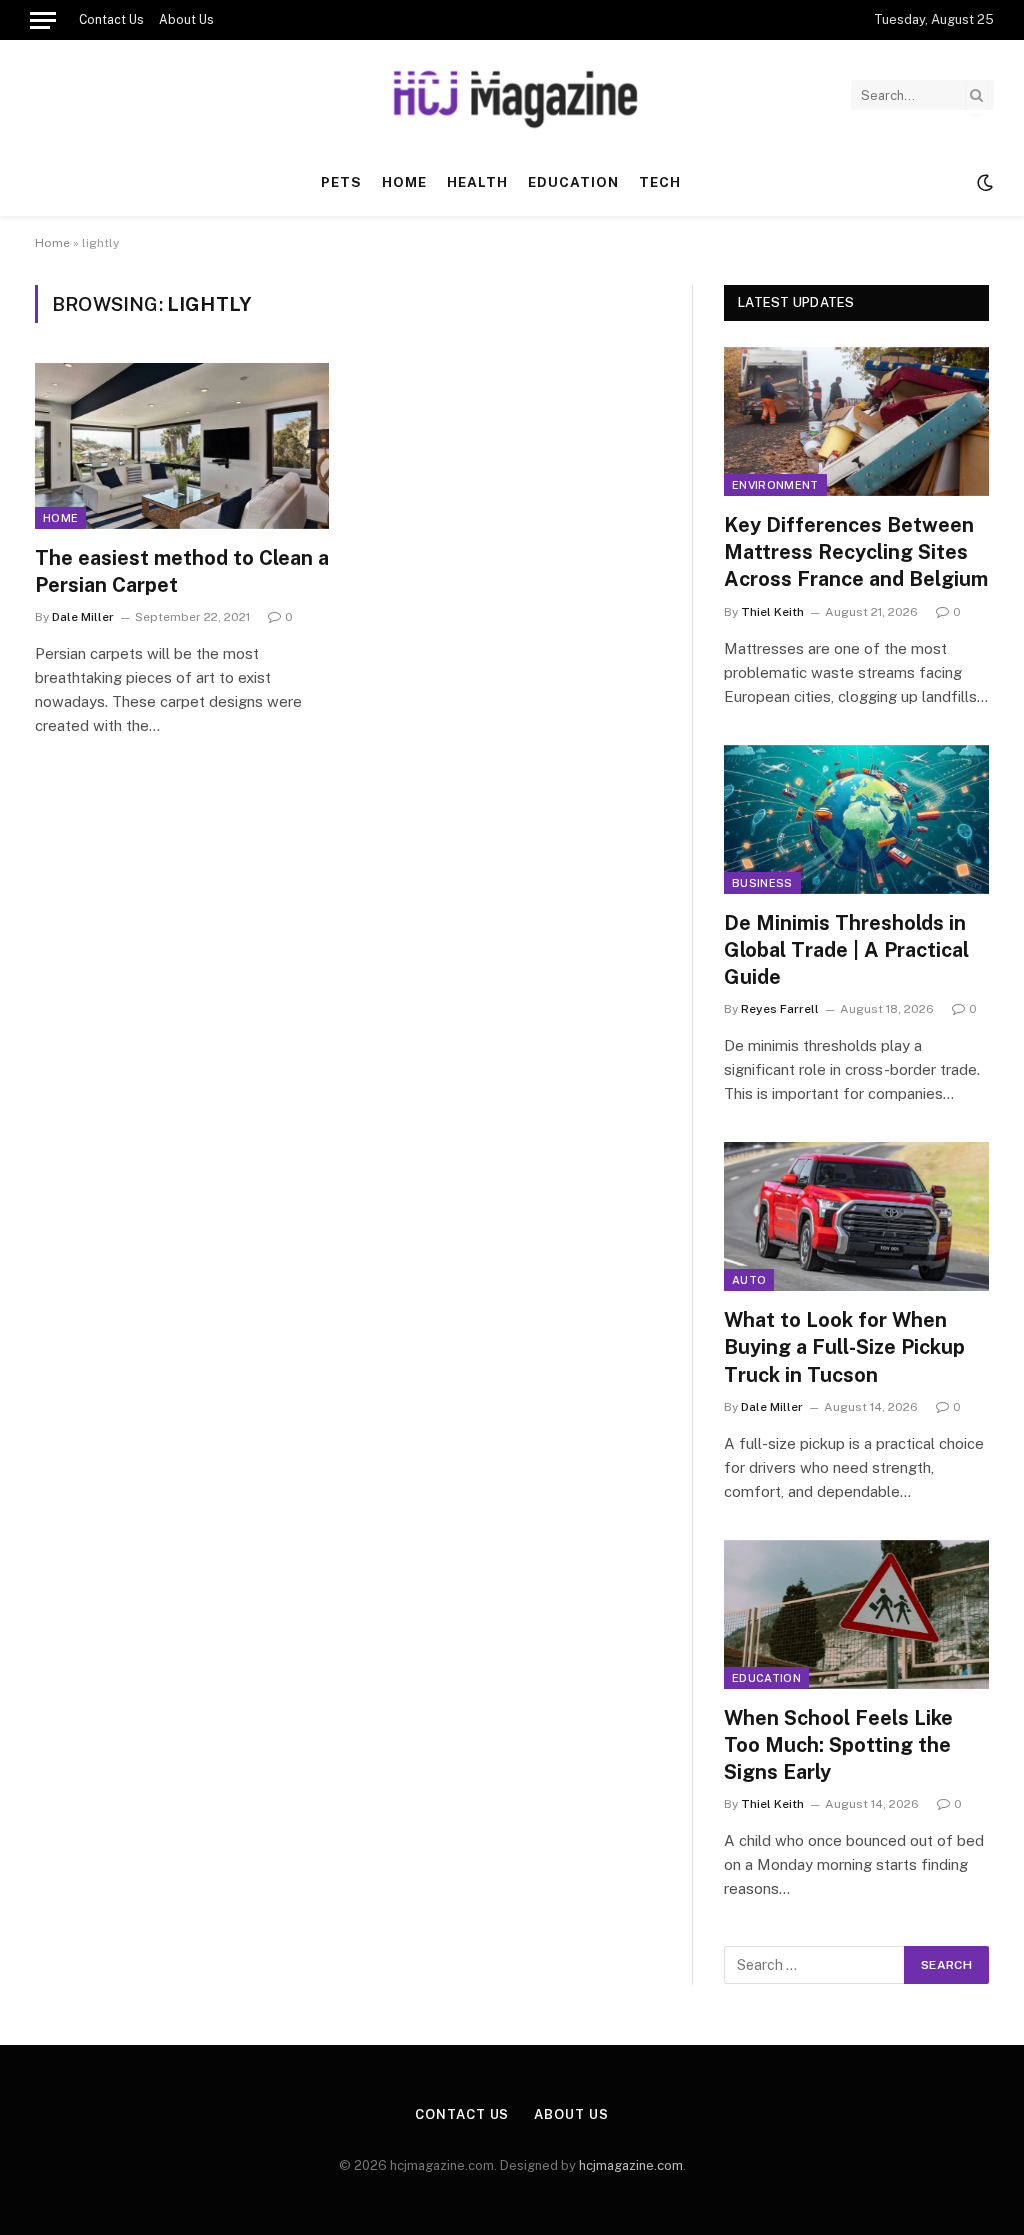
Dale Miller (83, 617)
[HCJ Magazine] (512, 95)
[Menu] (43, 20)
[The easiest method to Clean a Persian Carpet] (182, 445)
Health (477, 182)
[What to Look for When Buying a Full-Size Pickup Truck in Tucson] (856, 1216)
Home (404, 182)
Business (762, 883)
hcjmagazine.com (631, 2165)
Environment (775, 485)
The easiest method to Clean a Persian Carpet (182, 571)
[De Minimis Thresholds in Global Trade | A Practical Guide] (856, 819)
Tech (660, 182)
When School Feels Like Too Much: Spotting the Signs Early (838, 1745)
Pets (341, 182)
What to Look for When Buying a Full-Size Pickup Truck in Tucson (844, 1347)
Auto (749, 1280)
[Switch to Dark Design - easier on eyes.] (983, 183)
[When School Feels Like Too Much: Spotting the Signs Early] (856, 1614)
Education (573, 182)
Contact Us (111, 20)
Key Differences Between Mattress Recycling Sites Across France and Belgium (856, 552)
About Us (186, 20)
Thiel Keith (772, 612)
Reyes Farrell (780, 1009)
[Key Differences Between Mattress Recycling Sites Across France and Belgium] (856, 421)
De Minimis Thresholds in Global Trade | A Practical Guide (846, 950)
